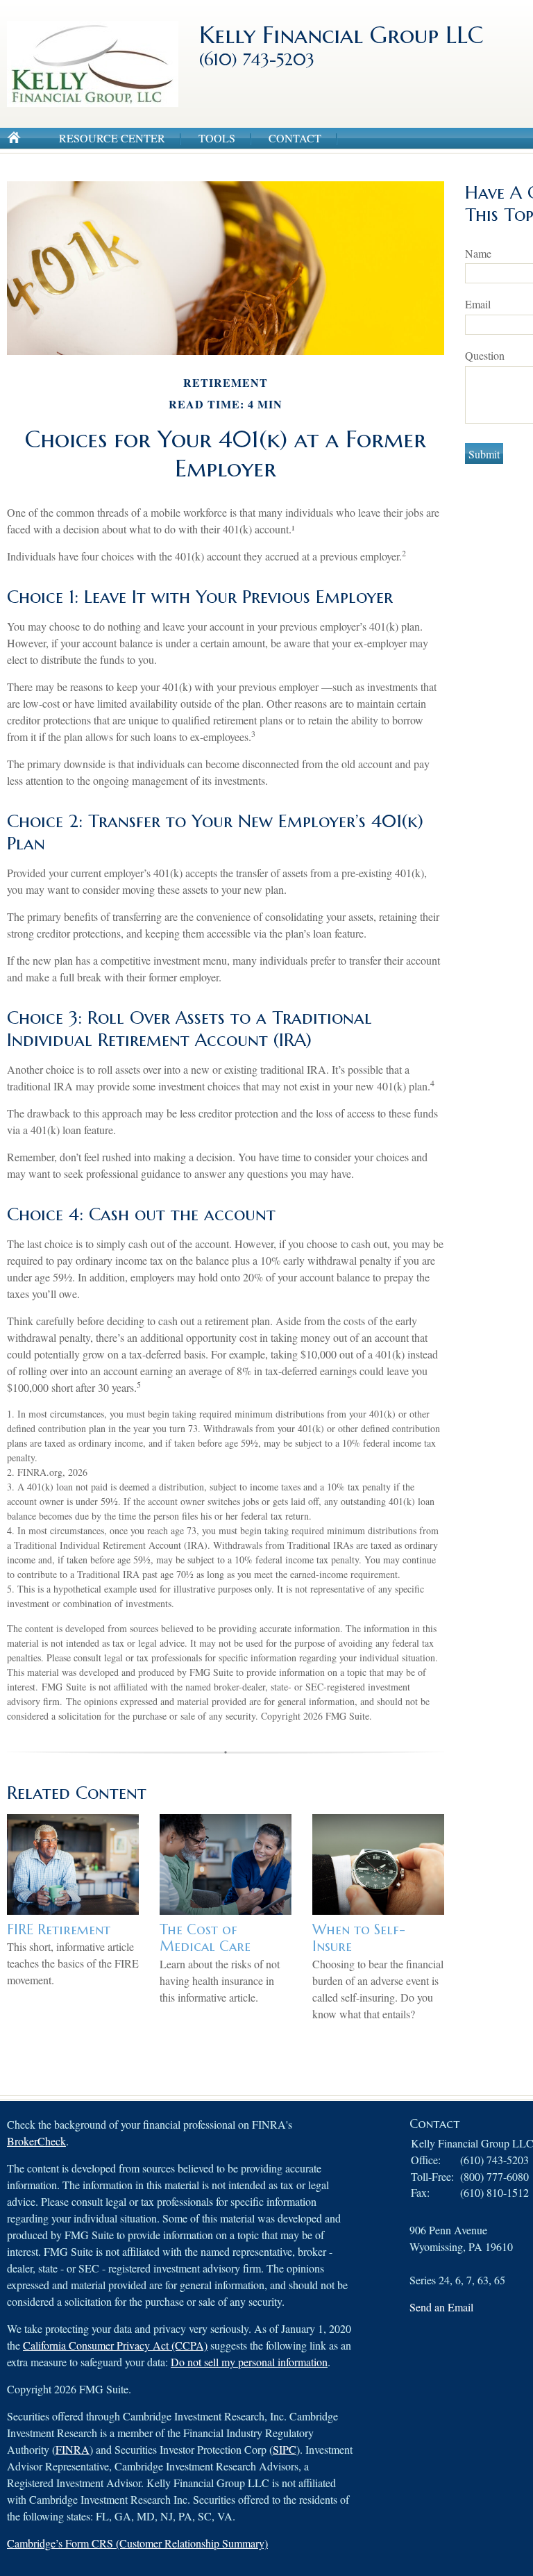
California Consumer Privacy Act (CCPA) (115, 2345)
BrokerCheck (36, 2141)
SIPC (285, 2449)
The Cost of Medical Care (205, 1938)
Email (478, 304)
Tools (217, 138)
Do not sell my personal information (249, 2362)
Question (485, 355)
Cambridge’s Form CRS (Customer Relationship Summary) (137, 2543)
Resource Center (112, 138)
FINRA (73, 2449)
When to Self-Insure (359, 1938)
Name (478, 253)
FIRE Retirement (59, 1930)
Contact (295, 138)
